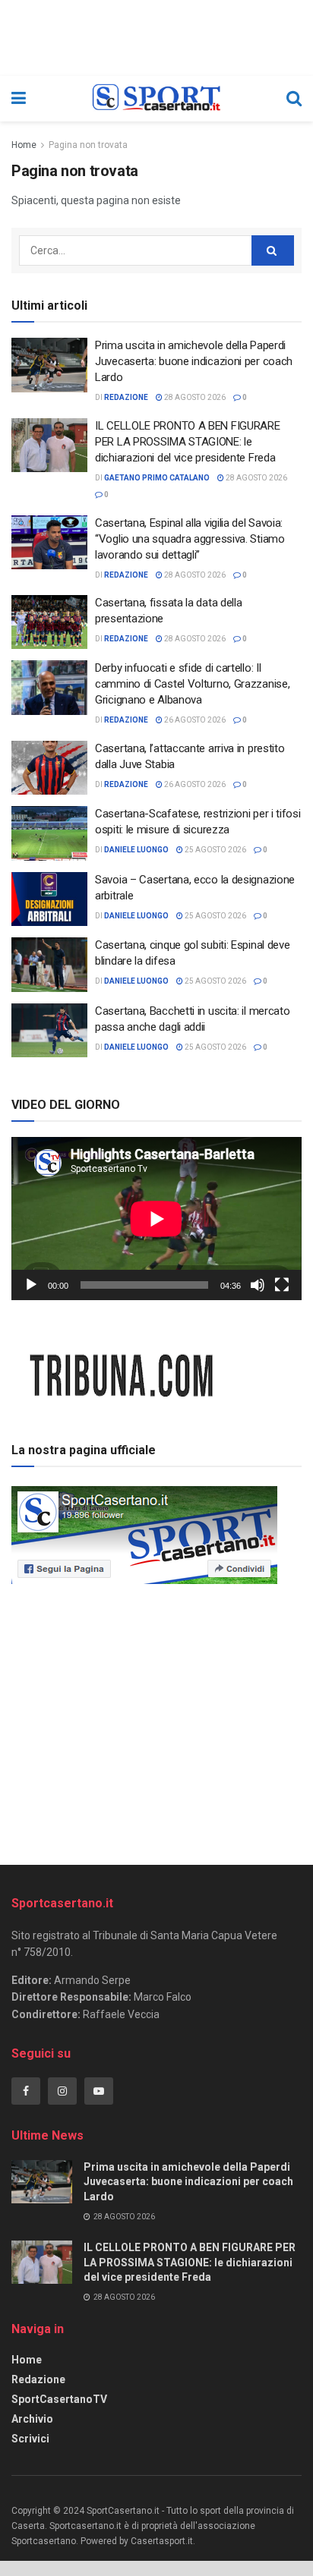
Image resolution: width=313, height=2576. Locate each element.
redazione (126, 397)
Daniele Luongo (136, 850)
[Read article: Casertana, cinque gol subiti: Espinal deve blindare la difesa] (49, 965)
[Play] (31, 1285)
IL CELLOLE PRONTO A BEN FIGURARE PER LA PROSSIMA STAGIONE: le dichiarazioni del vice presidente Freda (187, 442)
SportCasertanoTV (59, 2399)
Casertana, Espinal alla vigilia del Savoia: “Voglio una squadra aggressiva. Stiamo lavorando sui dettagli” (190, 539)
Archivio (32, 2419)
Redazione (38, 2379)
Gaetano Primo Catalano (157, 478)
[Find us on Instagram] (62, 2091)
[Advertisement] (156, 1719)
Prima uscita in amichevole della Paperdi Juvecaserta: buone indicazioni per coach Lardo (194, 361)
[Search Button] (294, 99)
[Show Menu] (19, 99)
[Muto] (258, 1285)
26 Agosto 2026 (194, 720)
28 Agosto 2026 (194, 397)
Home (24, 145)
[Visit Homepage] (156, 99)
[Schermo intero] (282, 1285)
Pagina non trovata (88, 145)
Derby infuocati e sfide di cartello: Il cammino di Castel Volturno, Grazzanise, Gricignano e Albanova (192, 684)
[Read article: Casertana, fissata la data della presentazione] (49, 622)
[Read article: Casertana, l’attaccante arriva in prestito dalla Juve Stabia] (49, 768)
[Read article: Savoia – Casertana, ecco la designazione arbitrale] (49, 899)
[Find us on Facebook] (26, 2091)
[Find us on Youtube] (99, 2091)
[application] (156, 1219)
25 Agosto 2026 (215, 850)
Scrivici (30, 2439)
